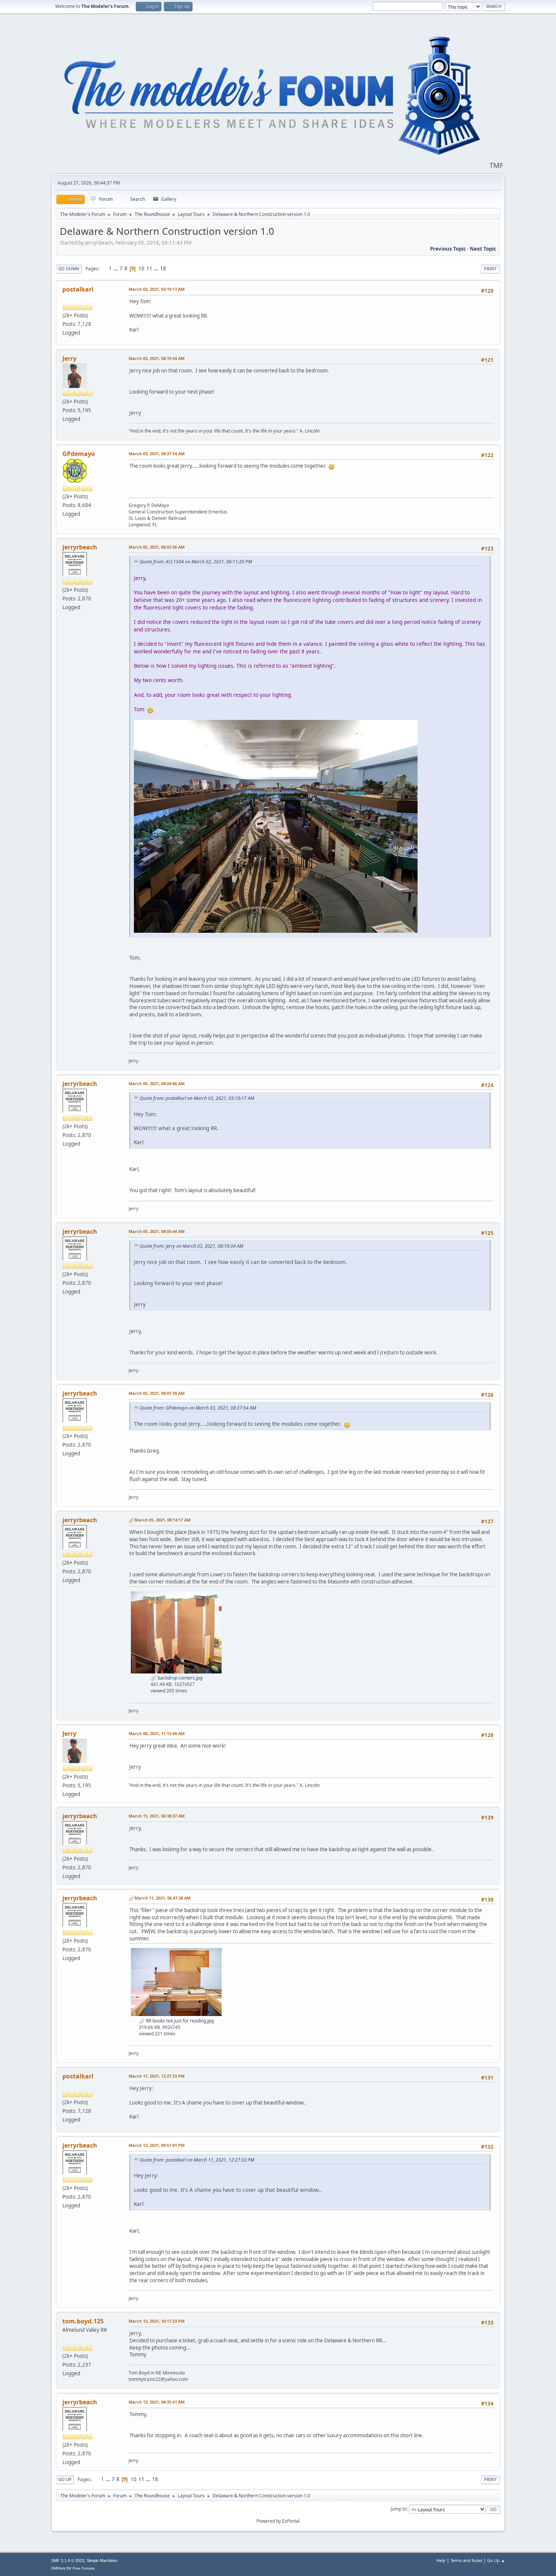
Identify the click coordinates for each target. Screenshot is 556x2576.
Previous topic (448, 249)
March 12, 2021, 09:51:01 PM (157, 2145)
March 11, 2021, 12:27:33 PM (157, 2076)
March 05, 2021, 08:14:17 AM (163, 1520)
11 (149, 268)
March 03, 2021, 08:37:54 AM (157, 454)
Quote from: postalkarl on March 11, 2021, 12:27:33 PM (197, 2160)
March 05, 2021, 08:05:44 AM (157, 1231)
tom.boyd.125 (83, 2321)
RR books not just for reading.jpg (179, 2021)
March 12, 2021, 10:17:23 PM (157, 2321)
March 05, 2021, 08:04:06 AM (157, 1083)
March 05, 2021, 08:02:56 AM (157, 547)
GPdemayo (79, 454)
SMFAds (58, 2568)
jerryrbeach (80, 547)
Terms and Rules (466, 2560)
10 (141, 268)
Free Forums (84, 2568)
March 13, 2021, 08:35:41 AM (157, 2402)
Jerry (69, 358)
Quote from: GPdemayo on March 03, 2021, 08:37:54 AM (198, 1408)
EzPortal (291, 2521)
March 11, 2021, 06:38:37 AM (157, 1816)
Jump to (399, 2509)
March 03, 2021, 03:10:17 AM (157, 289)
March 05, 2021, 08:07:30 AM (157, 1393)
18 (163, 268)
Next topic (483, 249)
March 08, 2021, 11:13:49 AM (157, 1733)
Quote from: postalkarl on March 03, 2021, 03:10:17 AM (197, 1098)
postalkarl (78, 289)
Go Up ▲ (496, 2560)
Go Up (65, 2479)
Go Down (69, 269)
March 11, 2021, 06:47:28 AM (163, 1898)
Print (490, 269)
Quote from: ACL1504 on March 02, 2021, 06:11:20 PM (196, 562)
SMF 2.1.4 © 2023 (68, 2560)
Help (441, 2560)
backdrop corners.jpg (179, 1678)
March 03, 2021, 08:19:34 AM (157, 358)
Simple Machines (102, 2560)
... (116, 268)
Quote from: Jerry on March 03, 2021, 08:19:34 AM (191, 1246)
